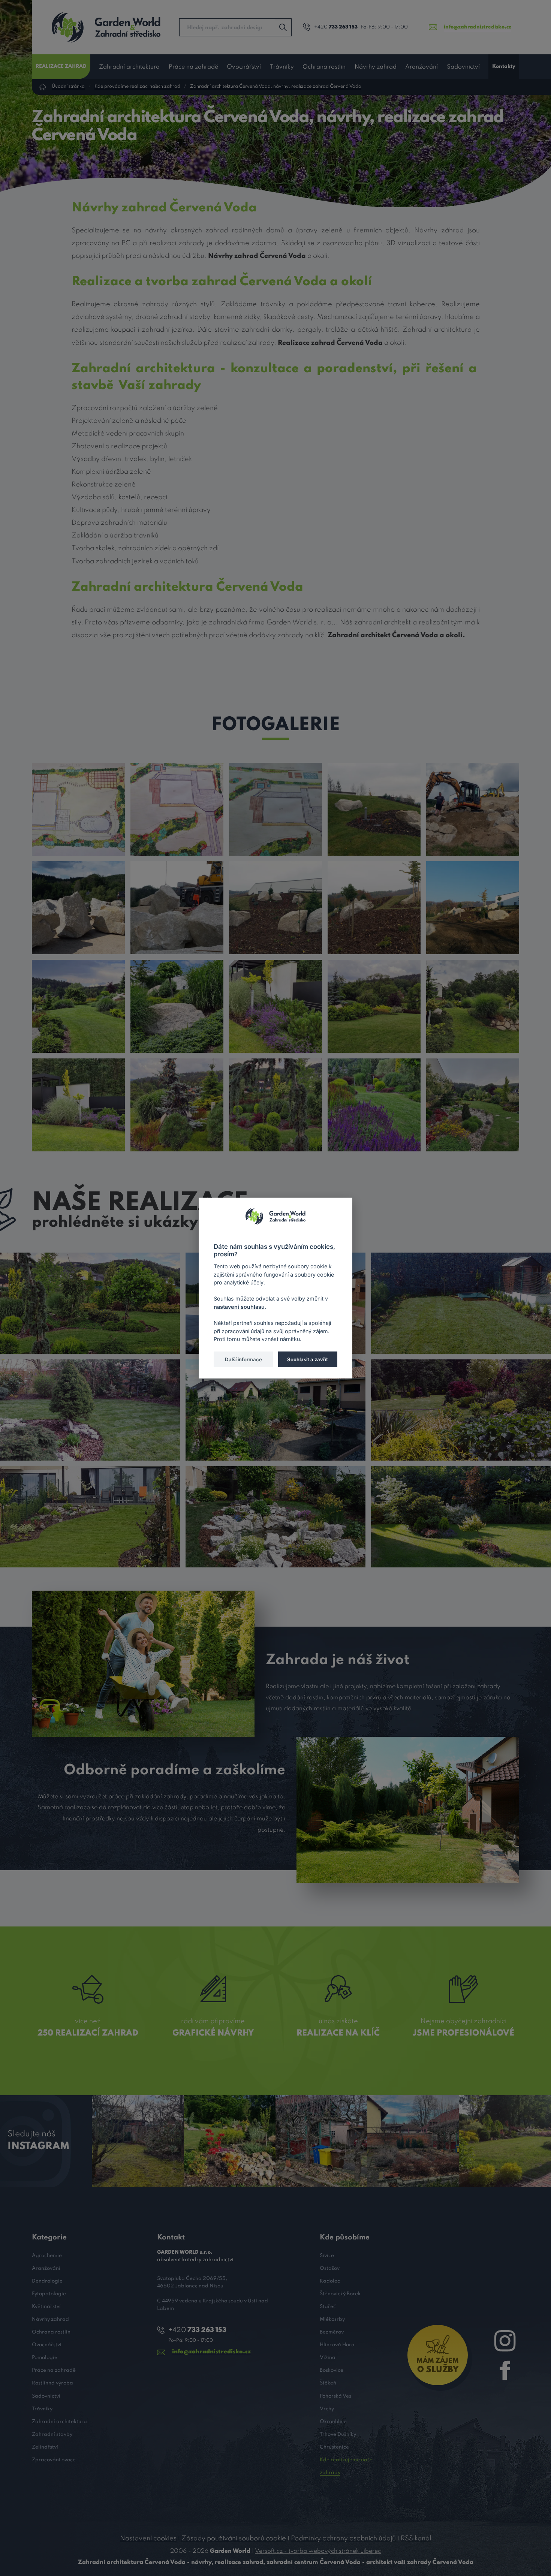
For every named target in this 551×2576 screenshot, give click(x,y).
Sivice (327, 2256)
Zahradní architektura (129, 67)
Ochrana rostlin (324, 67)
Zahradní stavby (52, 2435)
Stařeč (328, 2307)
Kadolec (330, 2281)
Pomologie (45, 2358)
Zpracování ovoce (54, 2460)
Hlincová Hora (337, 2345)
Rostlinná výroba (52, 2383)
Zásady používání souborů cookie (234, 2539)
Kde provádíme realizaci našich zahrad (137, 87)
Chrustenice (334, 2447)
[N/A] (78, 809)
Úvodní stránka (68, 87)
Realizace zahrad (61, 67)
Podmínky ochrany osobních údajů (343, 2539)
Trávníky (282, 67)
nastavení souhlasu (239, 1306)
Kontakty (504, 67)
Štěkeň (328, 2383)
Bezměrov (332, 2332)
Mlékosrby (332, 2319)
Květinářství (46, 2307)
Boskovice (332, 2370)
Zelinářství (45, 2447)
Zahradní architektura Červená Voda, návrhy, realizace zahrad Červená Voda (276, 87)
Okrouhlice (333, 2422)
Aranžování (421, 67)
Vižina (328, 2358)
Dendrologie (47, 2281)
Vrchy (327, 2409)
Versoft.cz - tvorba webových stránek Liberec (318, 2551)
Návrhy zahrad (376, 67)
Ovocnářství (244, 67)
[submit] (283, 27)
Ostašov (330, 2268)
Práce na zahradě (193, 67)
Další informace (243, 1359)
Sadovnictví (463, 67)
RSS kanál (416, 2539)
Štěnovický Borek (340, 2294)
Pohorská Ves (335, 2396)
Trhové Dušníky (338, 2435)
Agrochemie (47, 2256)
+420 (336, 27)
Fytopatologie (49, 2294)
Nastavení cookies (148, 2539)
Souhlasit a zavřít (308, 1359)
